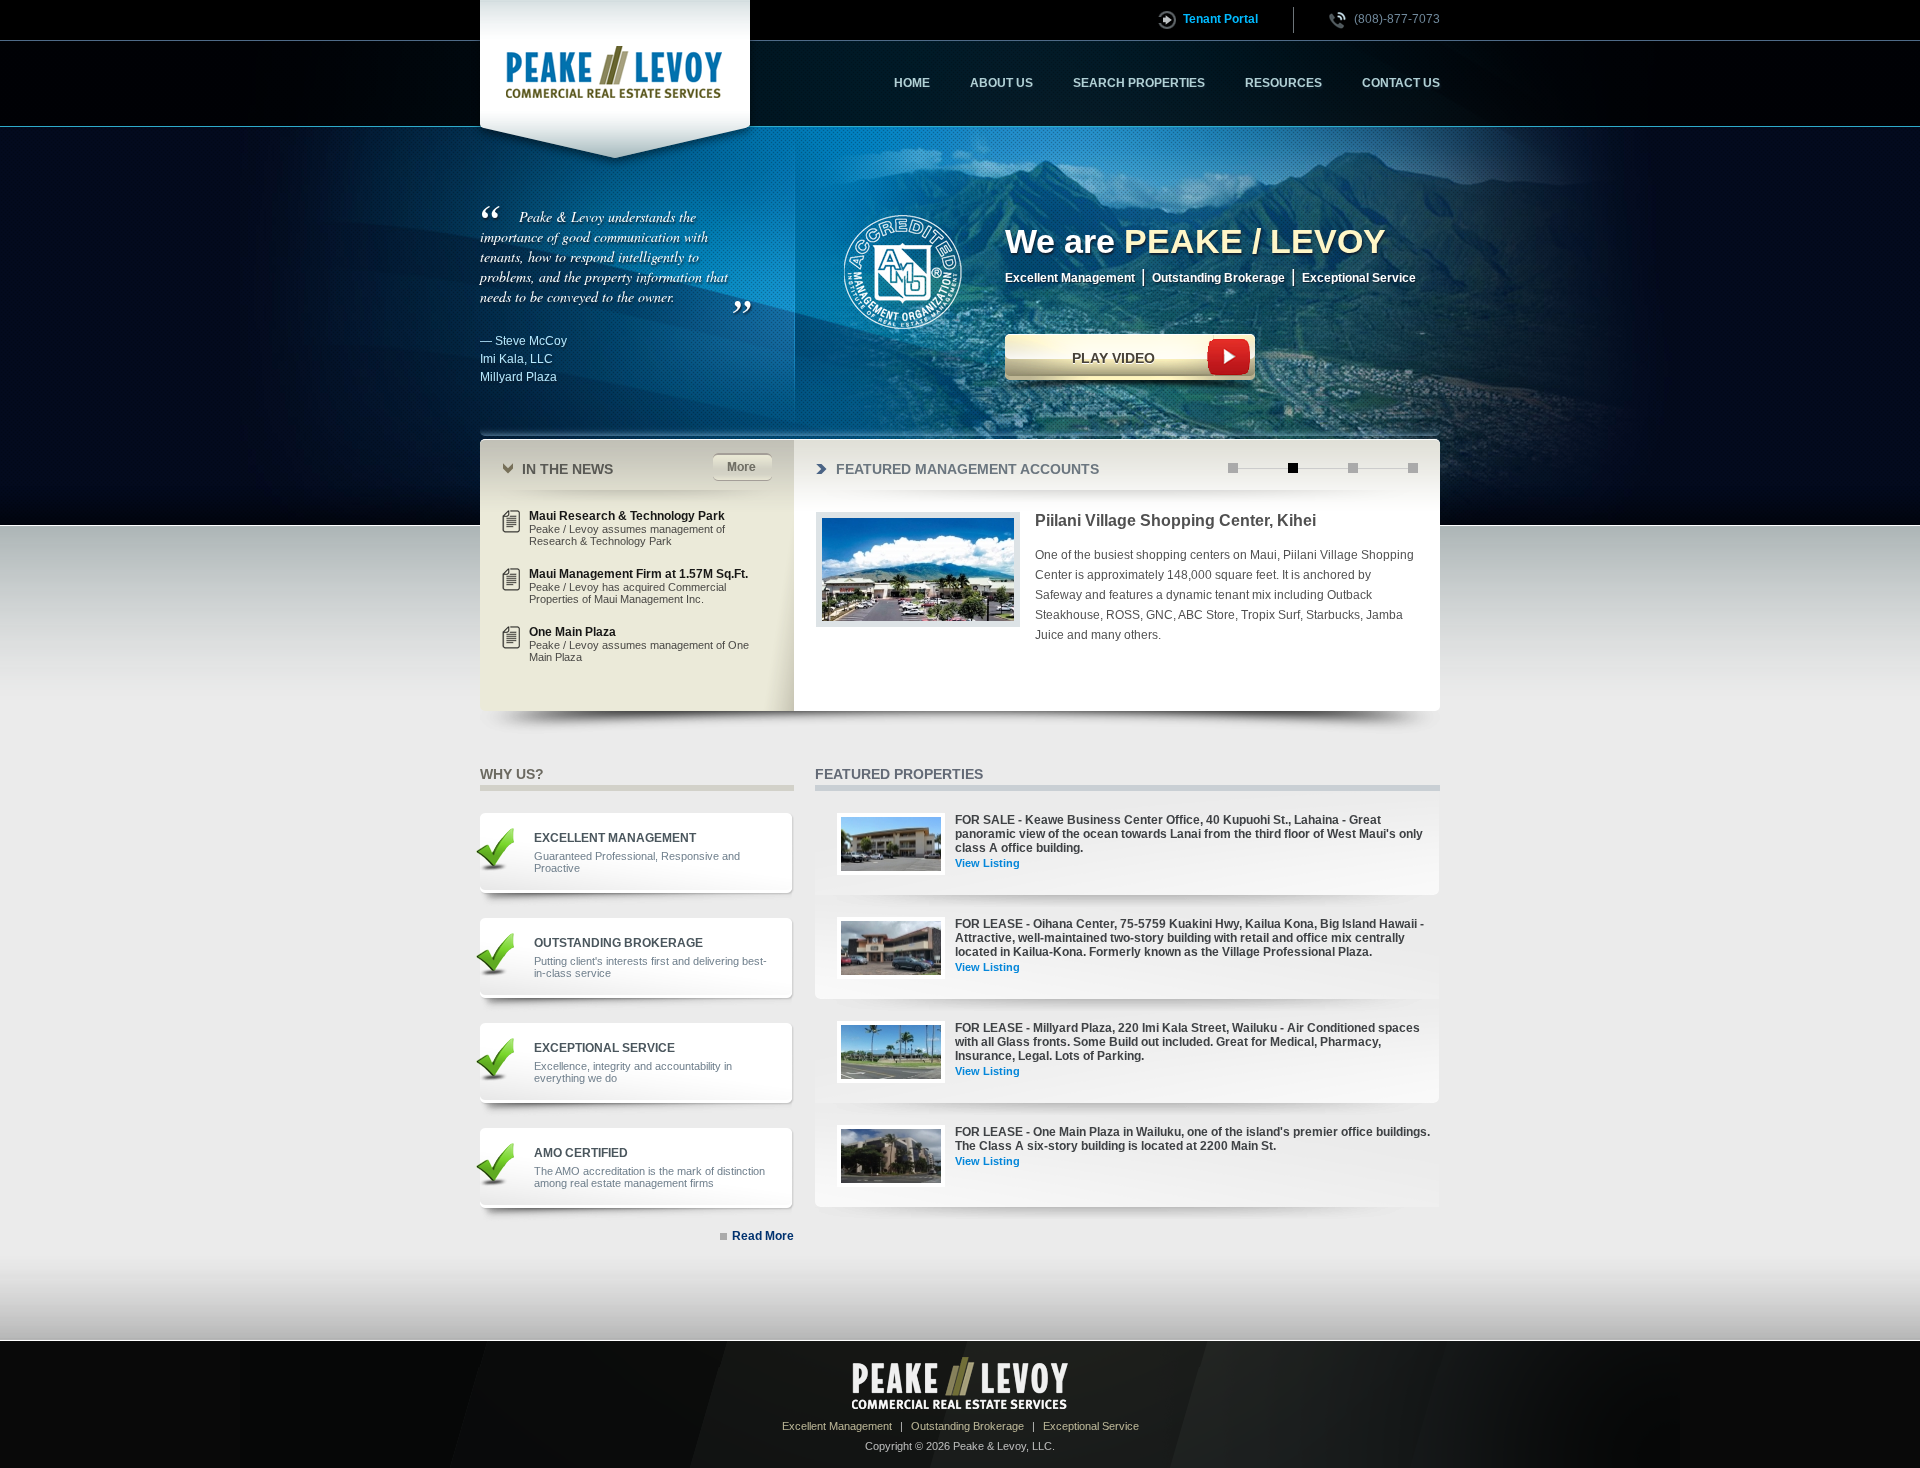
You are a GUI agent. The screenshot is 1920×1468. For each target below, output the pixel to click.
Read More (763, 1236)
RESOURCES (1283, 83)
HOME (912, 83)
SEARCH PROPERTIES (1139, 83)
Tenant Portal (1220, 19)
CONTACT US (1401, 83)
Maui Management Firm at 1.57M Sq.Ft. (638, 586)
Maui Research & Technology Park (627, 528)
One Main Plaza (639, 644)
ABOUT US (1001, 83)
